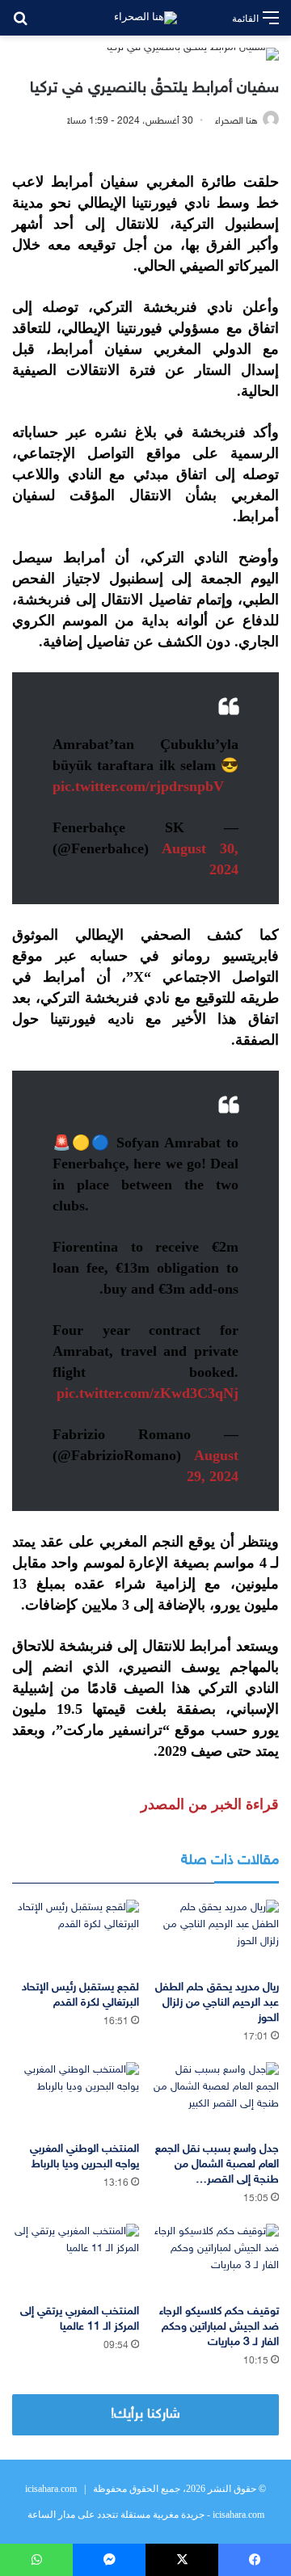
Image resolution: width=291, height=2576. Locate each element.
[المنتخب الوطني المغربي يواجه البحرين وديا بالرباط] (76, 2098)
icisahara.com (51, 2489)
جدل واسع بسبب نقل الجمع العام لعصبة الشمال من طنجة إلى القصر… (217, 2164)
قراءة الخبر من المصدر (210, 1804)
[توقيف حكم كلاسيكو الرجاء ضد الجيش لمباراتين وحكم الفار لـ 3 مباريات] (215, 2260)
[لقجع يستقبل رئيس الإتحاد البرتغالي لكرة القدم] (76, 1936)
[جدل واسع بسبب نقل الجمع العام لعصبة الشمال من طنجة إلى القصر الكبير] (215, 2098)
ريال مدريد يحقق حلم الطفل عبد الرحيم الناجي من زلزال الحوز (217, 2003)
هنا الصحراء (236, 121)
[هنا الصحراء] (145, 18)
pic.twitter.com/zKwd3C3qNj (148, 1393)
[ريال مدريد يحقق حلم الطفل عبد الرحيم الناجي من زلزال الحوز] (215, 1936)
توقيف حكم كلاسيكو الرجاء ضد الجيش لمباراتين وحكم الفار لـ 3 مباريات (219, 2327)
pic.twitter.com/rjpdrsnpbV (138, 786)
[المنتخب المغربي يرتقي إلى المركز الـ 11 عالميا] (76, 2260)
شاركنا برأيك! (145, 2414)
